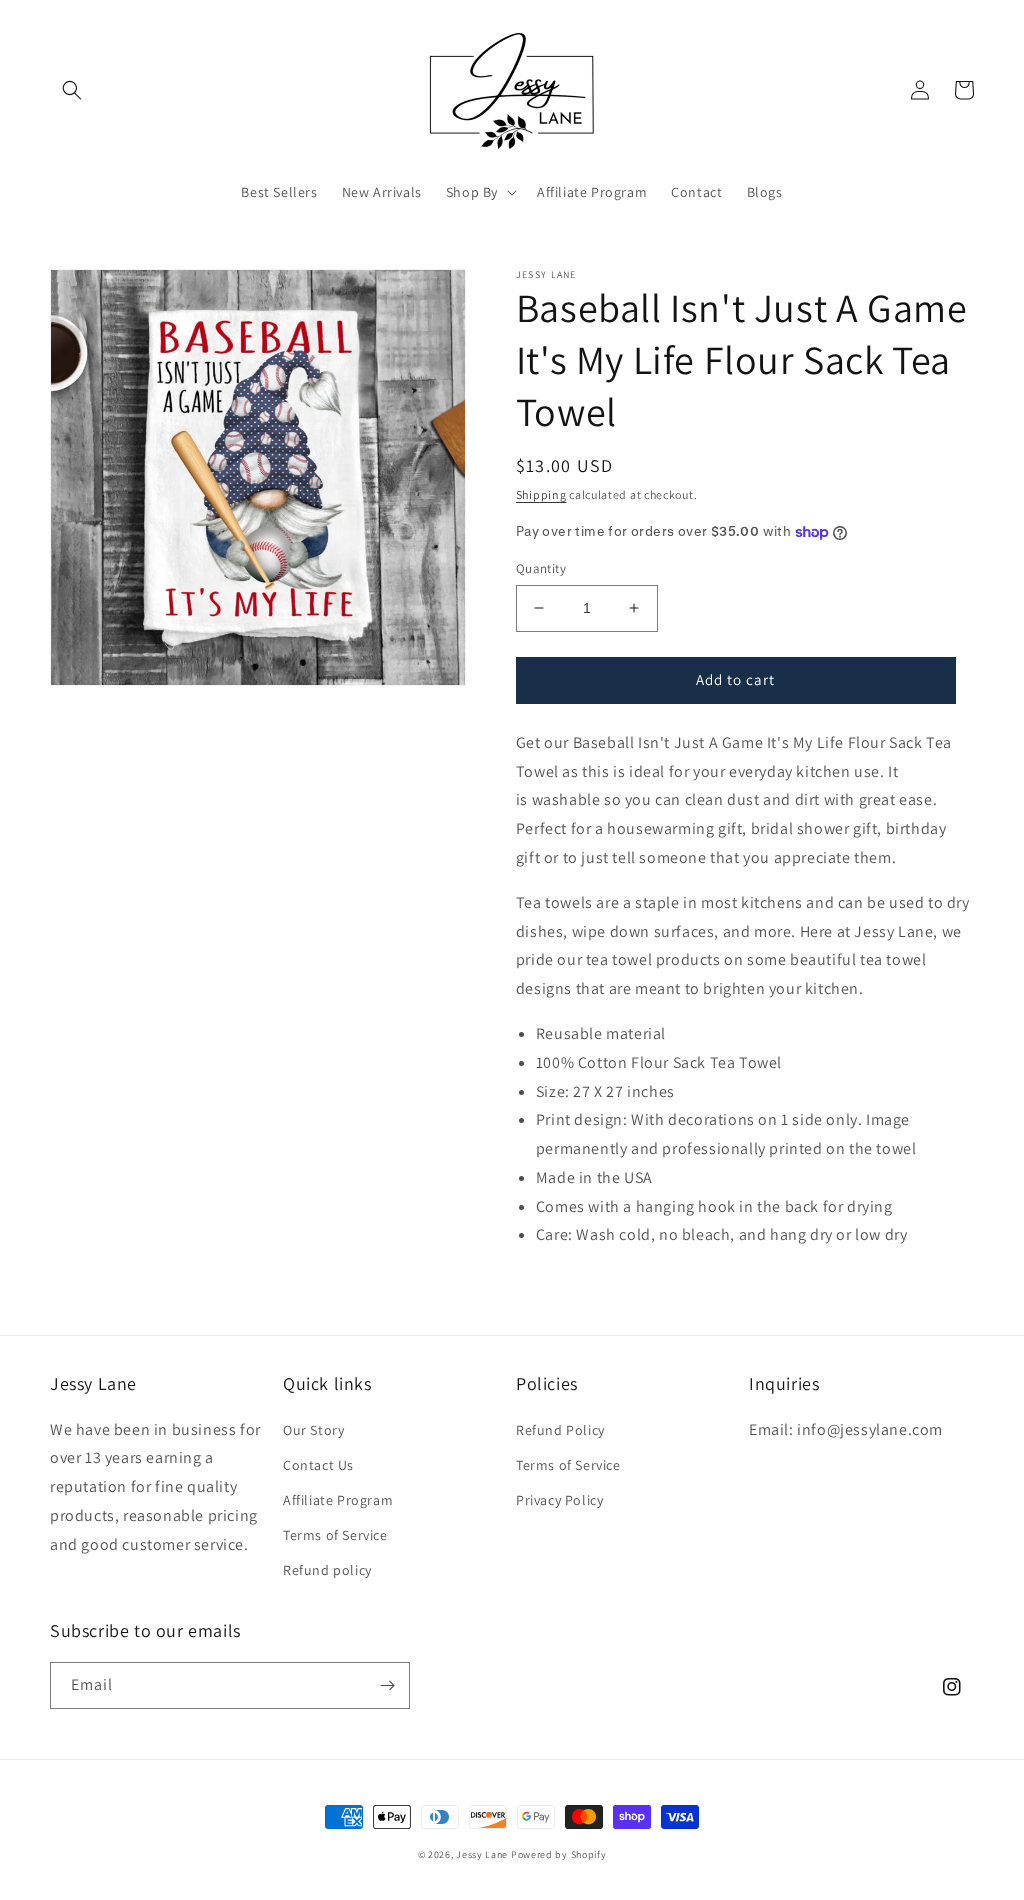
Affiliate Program (338, 1500)
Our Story (313, 1430)
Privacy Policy (559, 1500)
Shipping (541, 494)
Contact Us (318, 1465)
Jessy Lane (482, 1854)
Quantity (541, 568)
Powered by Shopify (559, 1854)
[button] (72, 90)
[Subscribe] (387, 1685)
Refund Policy (560, 1430)
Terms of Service (335, 1535)
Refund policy (327, 1570)
